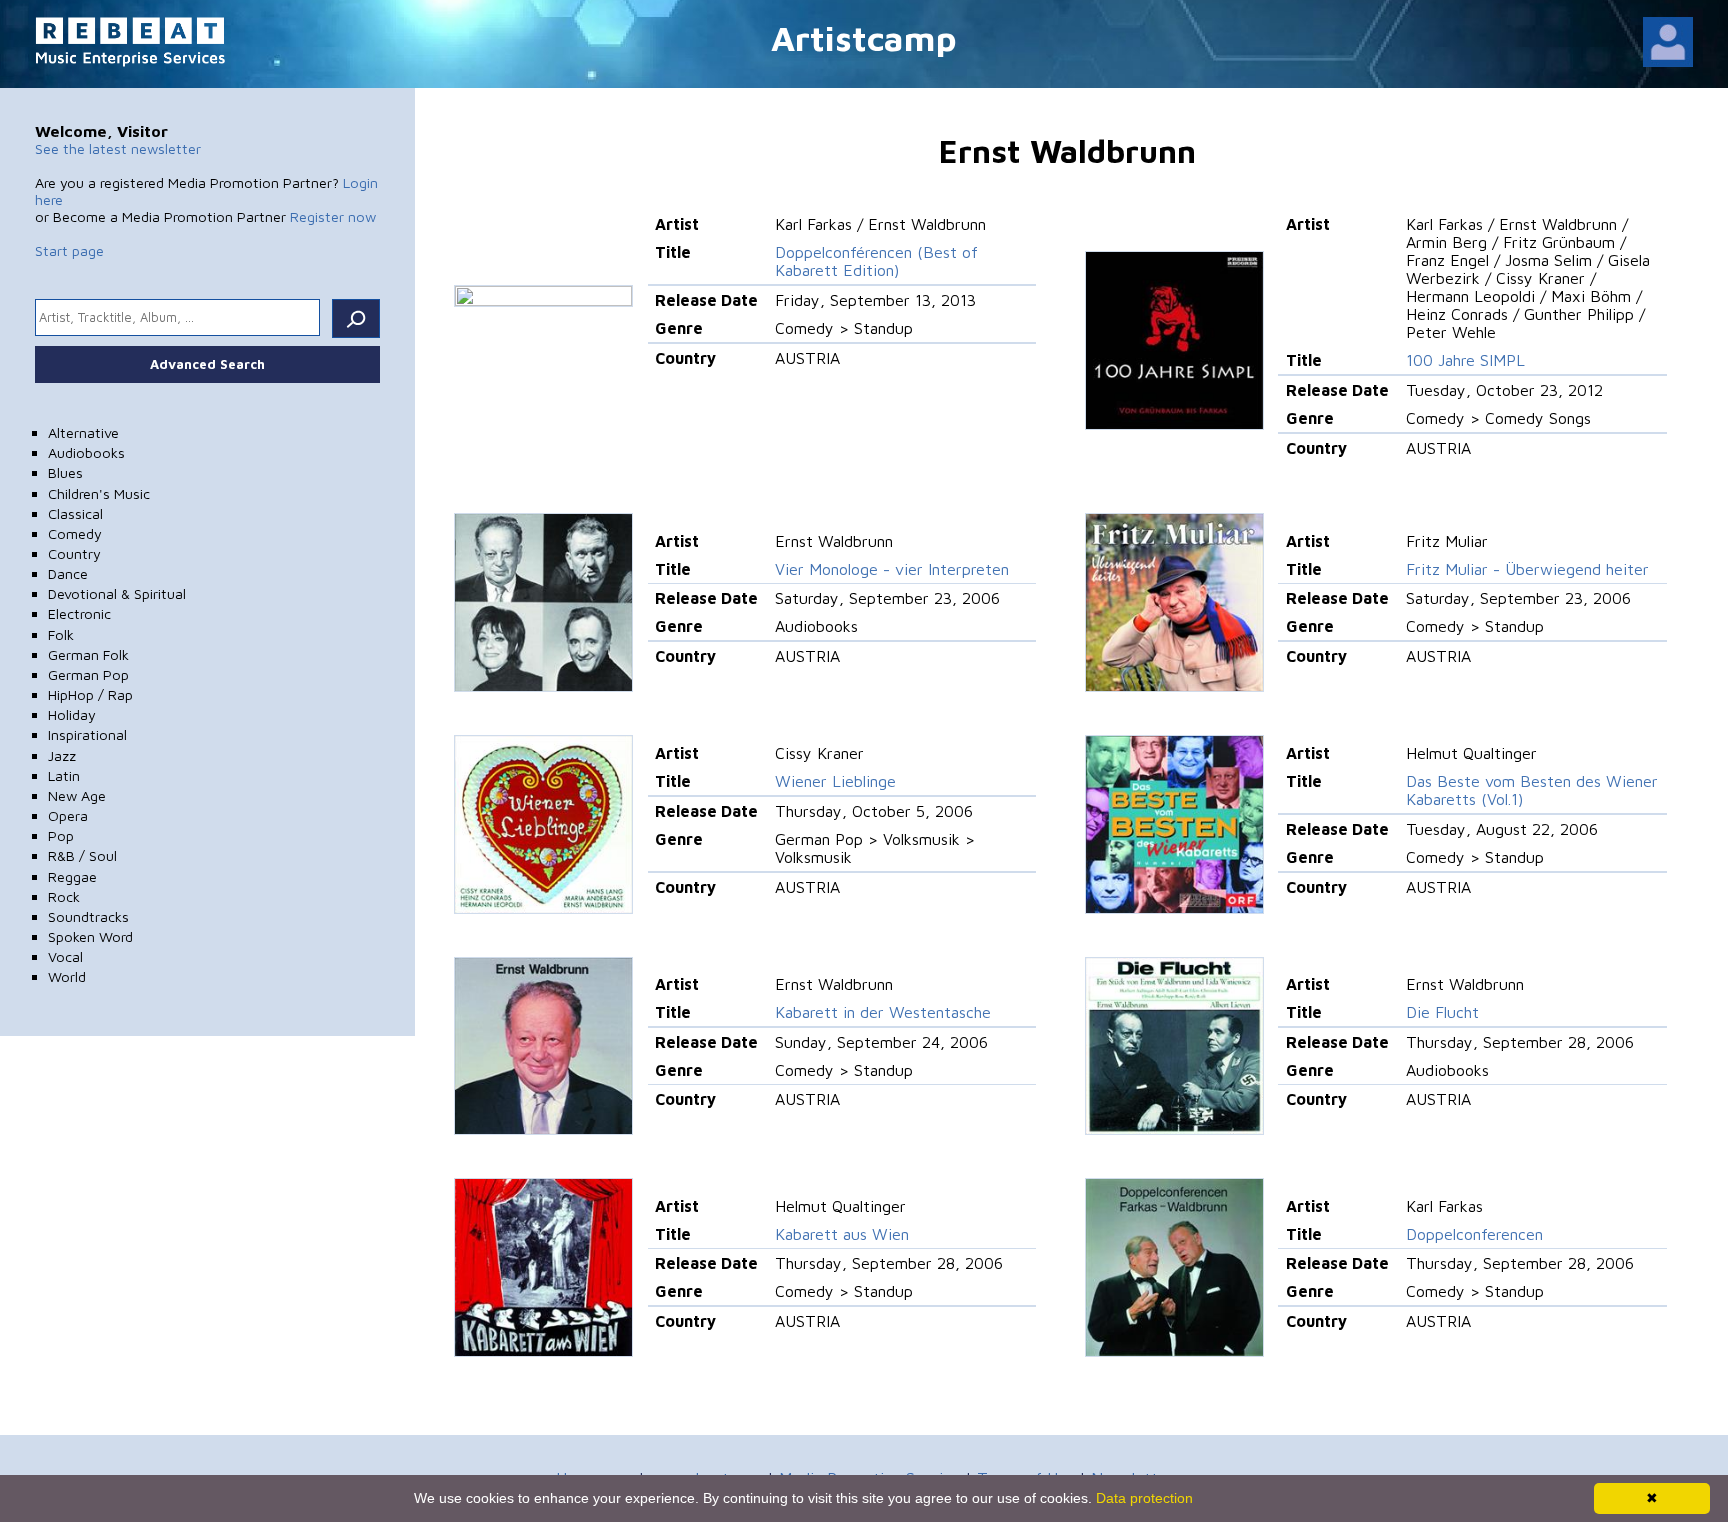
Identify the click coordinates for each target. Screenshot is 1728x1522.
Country (74, 553)
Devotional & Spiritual (117, 593)
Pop (61, 835)
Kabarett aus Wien (842, 1234)
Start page (69, 250)
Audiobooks (86, 452)
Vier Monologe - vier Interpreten (892, 569)
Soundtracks (88, 916)
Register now (333, 216)
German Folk (88, 654)
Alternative (83, 432)
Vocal (65, 956)
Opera (68, 815)
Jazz (62, 755)
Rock (64, 896)
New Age (77, 795)
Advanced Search (207, 364)
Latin (64, 775)
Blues (65, 472)
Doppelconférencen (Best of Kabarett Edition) (876, 261)
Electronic (79, 613)
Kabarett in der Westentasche (883, 1012)
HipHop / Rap (90, 694)
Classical (75, 513)
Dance (68, 573)
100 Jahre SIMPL (1465, 360)
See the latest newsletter (118, 148)
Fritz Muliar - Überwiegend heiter (1527, 569)
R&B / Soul (82, 855)
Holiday (72, 714)
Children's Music (99, 493)
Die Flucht (1442, 1012)
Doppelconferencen (1474, 1234)
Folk (61, 634)
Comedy (75, 533)
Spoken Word (90, 936)
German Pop (88, 674)
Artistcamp (864, 37)
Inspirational (87, 734)
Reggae (72, 876)
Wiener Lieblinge (835, 781)
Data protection (1144, 1498)
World (67, 976)
